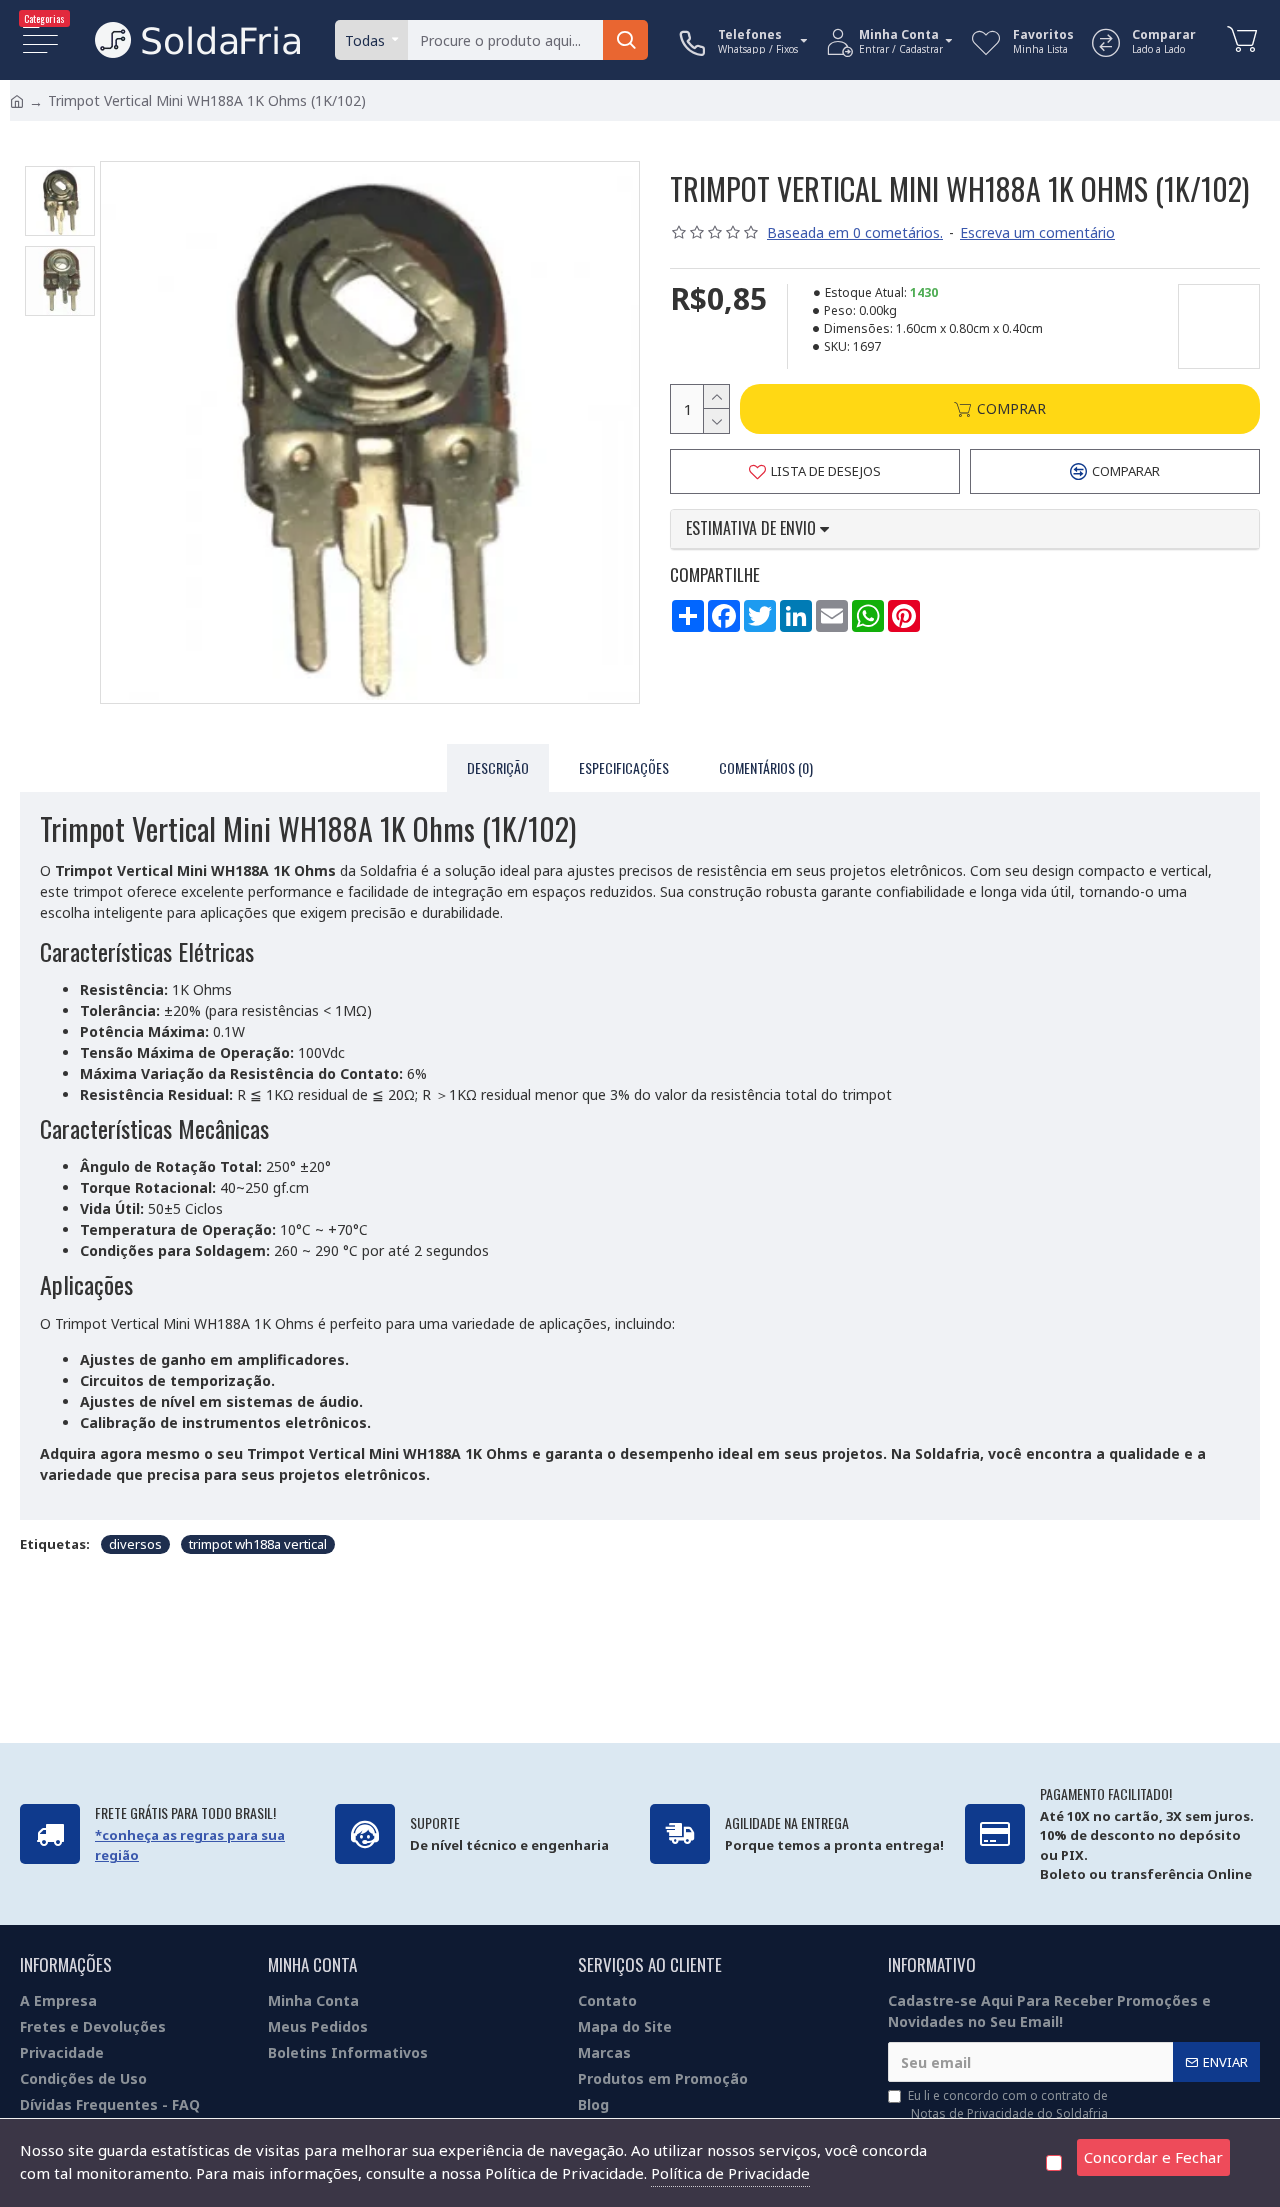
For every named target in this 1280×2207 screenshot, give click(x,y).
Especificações (624, 767)
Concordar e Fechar (1153, 2157)
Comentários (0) (766, 767)
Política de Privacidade (730, 2173)
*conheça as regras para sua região (190, 1845)
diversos (135, 1544)
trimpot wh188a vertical (258, 1544)
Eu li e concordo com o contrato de (1008, 2104)
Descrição (498, 767)
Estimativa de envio (753, 529)
